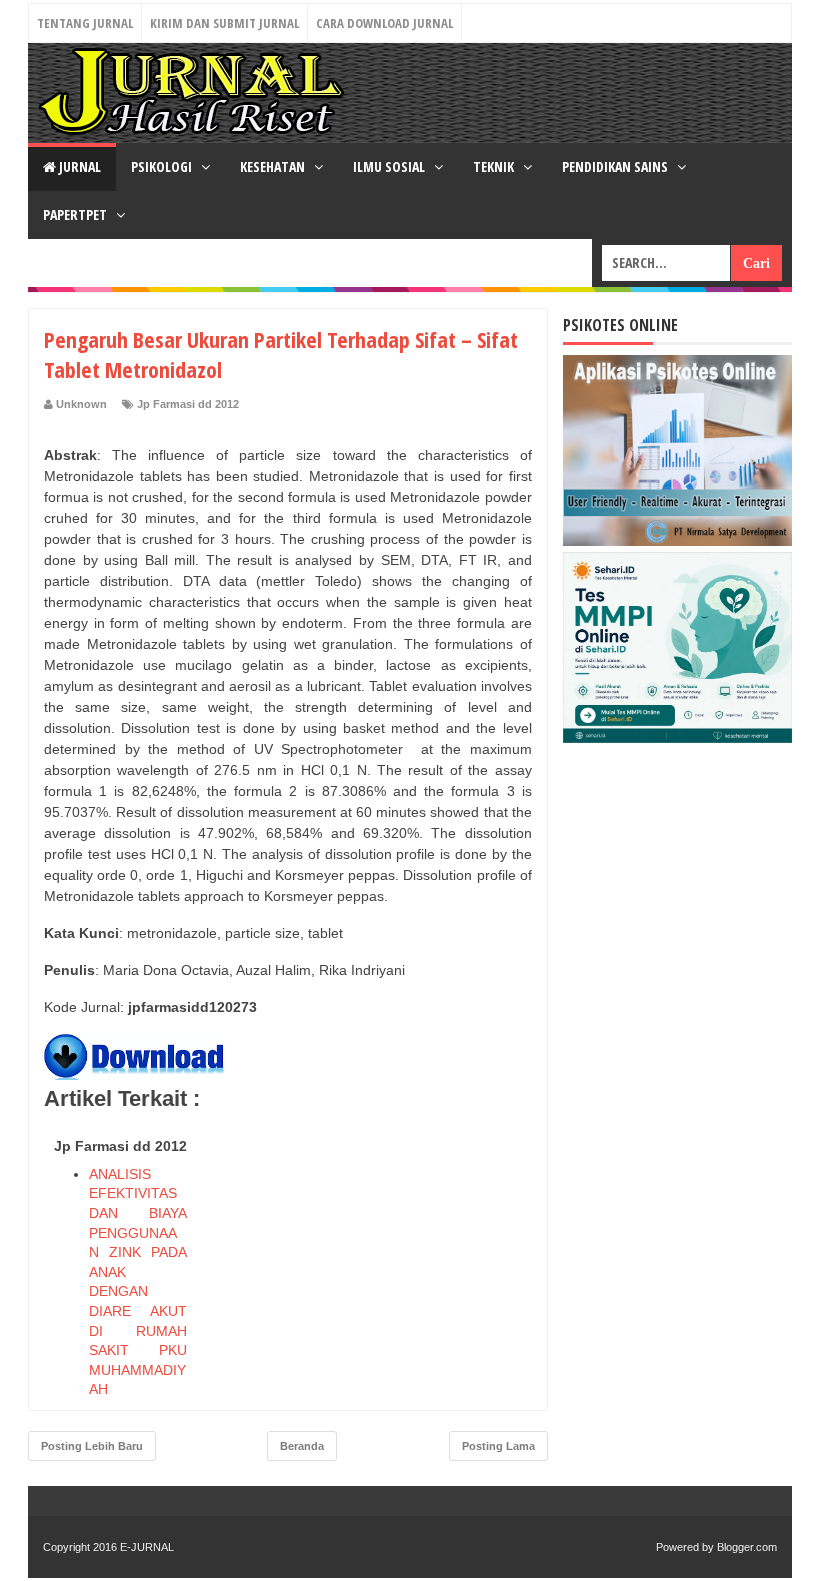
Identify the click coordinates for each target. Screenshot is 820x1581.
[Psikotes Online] (677, 541)
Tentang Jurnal (85, 23)
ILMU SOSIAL (390, 166)
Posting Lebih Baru (92, 1446)
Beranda (302, 1446)
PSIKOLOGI (163, 166)
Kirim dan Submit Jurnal (224, 23)
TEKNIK (495, 166)
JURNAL (78, 166)
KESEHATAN (274, 166)
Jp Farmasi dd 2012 (188, 404)
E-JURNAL (147, 1547)
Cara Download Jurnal (384, 23)
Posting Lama (498, 1446)
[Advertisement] (382, 1255)
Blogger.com (747, 1547)
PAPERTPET (76, 214)
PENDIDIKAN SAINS (616, 166)
